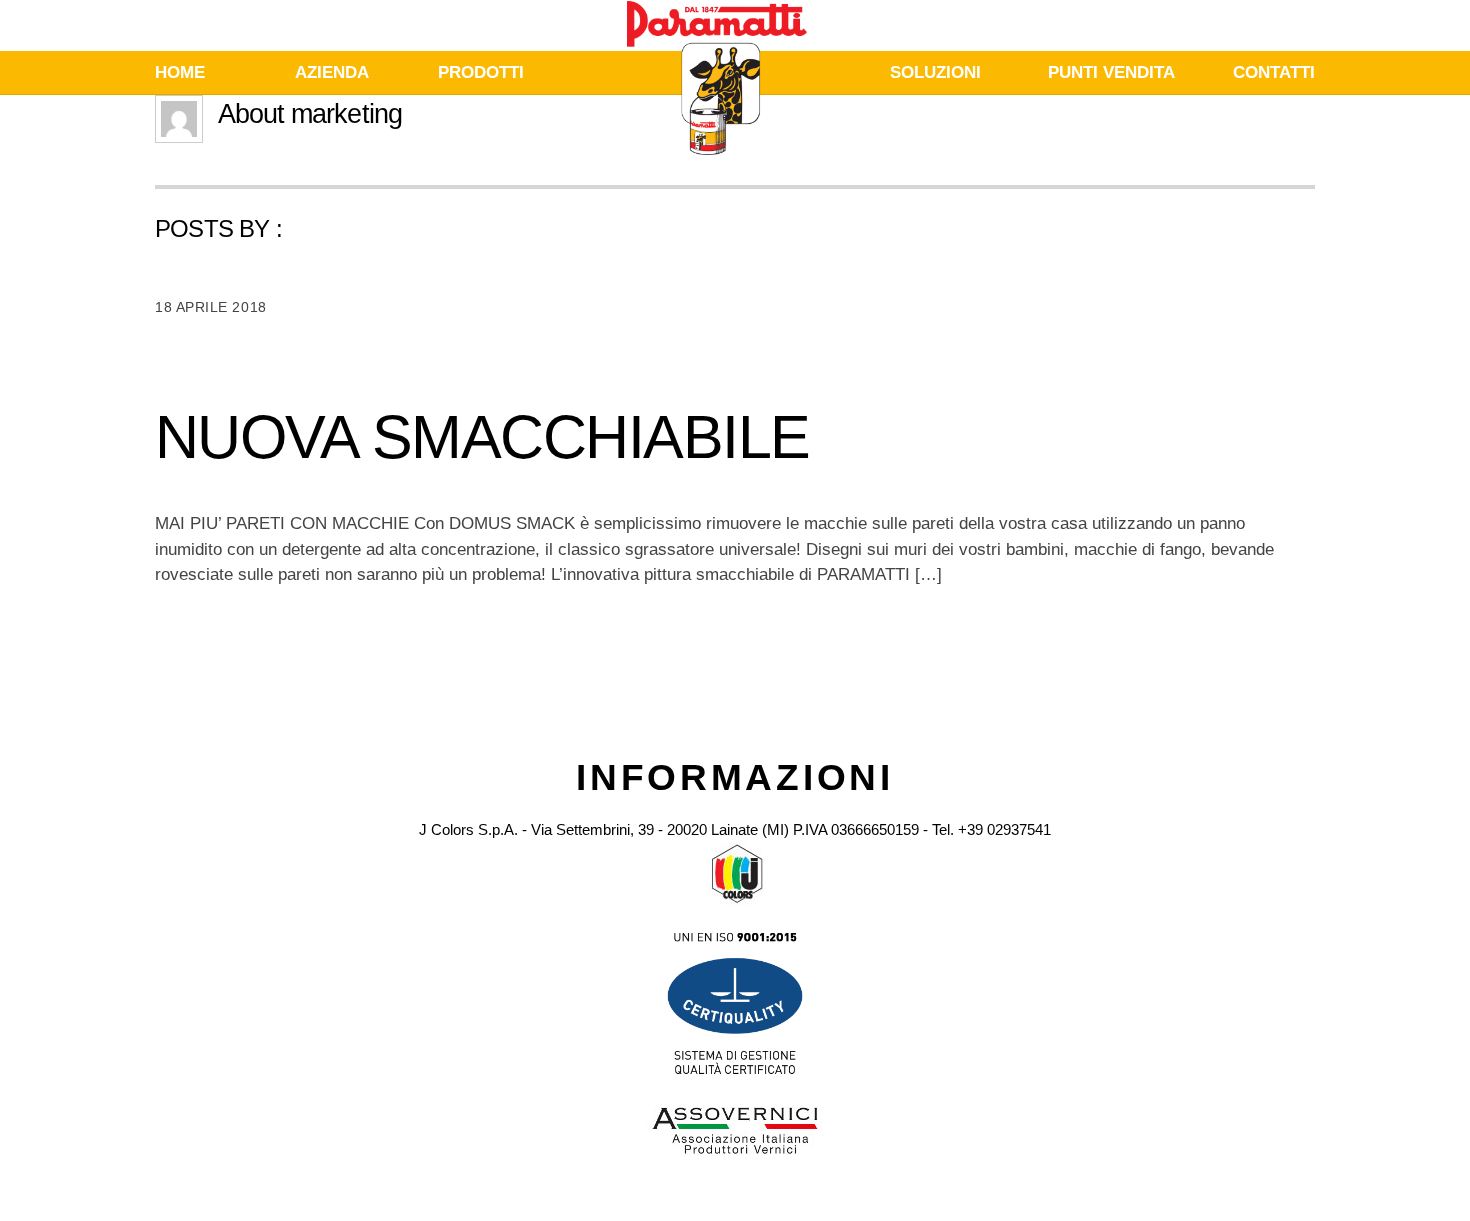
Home (180, 72)
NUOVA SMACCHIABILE (482, 437)
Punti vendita (1111, 72)
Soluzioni (935, 72)
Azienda (332, 72)
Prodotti (481, 72)
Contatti (1274, 72)
